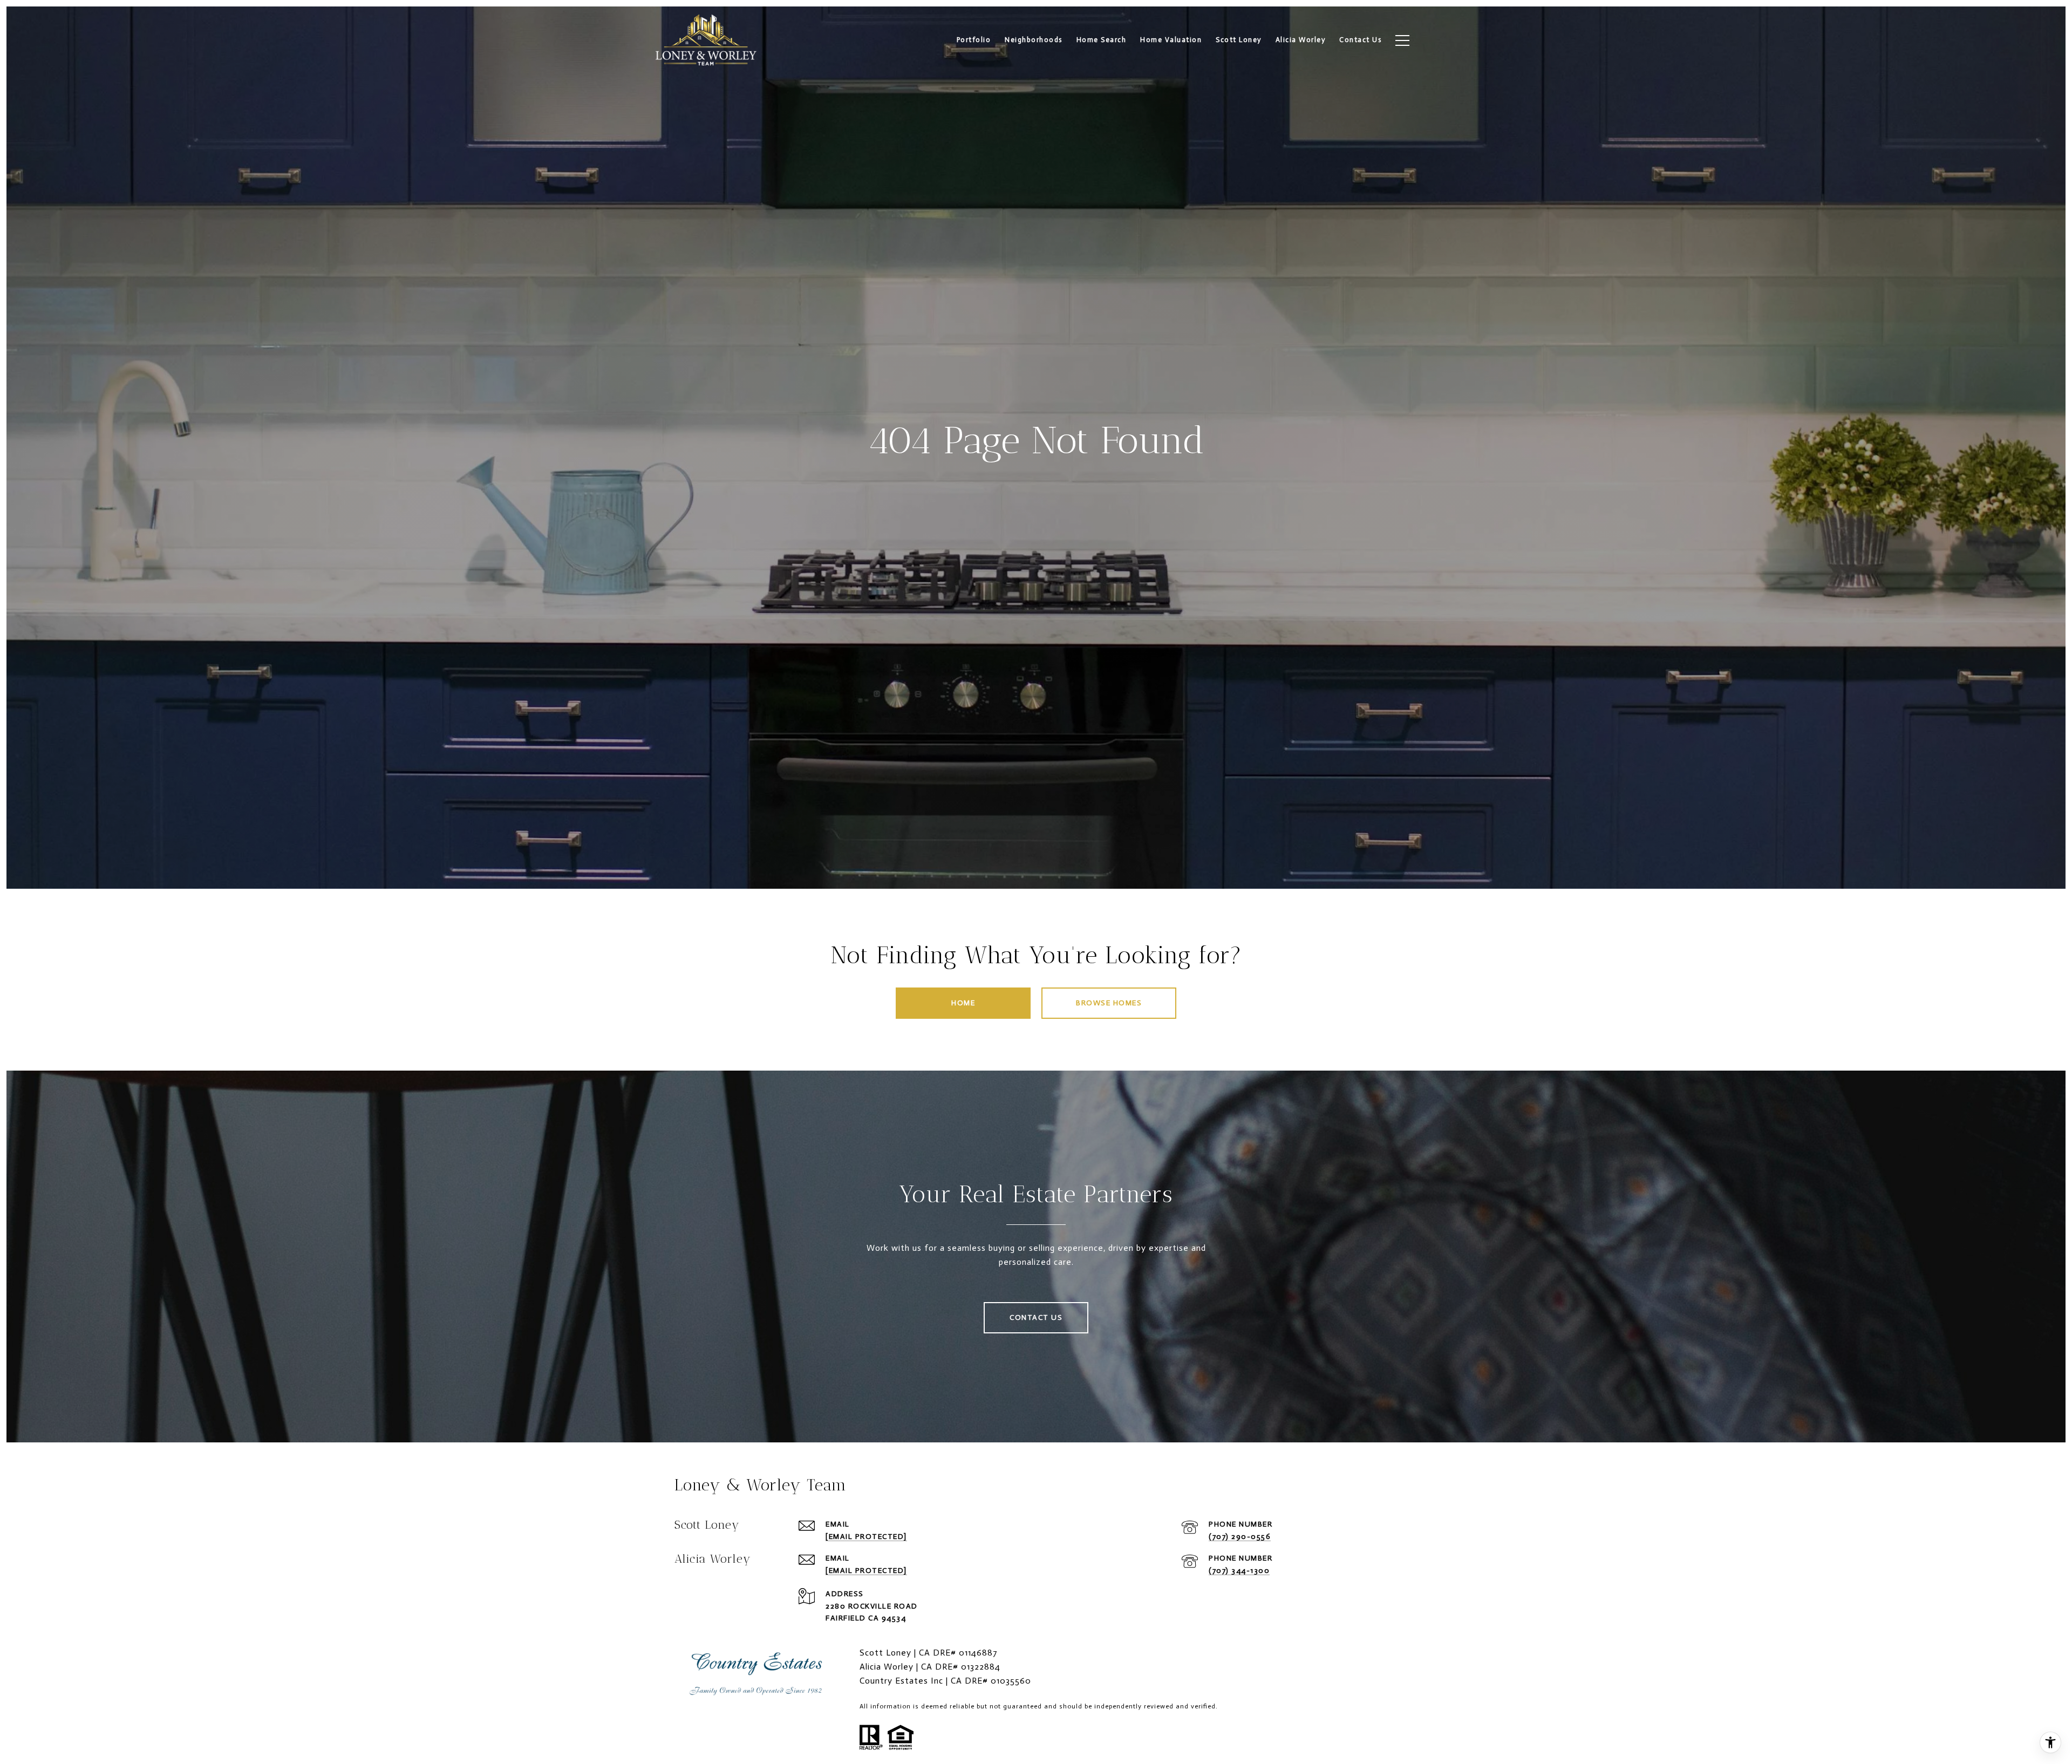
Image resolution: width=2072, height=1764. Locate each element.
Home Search (1102, 40)
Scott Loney (1239, 40)
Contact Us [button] (1036, 1317)
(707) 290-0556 (1240, 1537)
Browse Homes (1109, 1003)
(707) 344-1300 (1239, 1571)
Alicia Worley (1301, 40)
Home (963, 1003)
